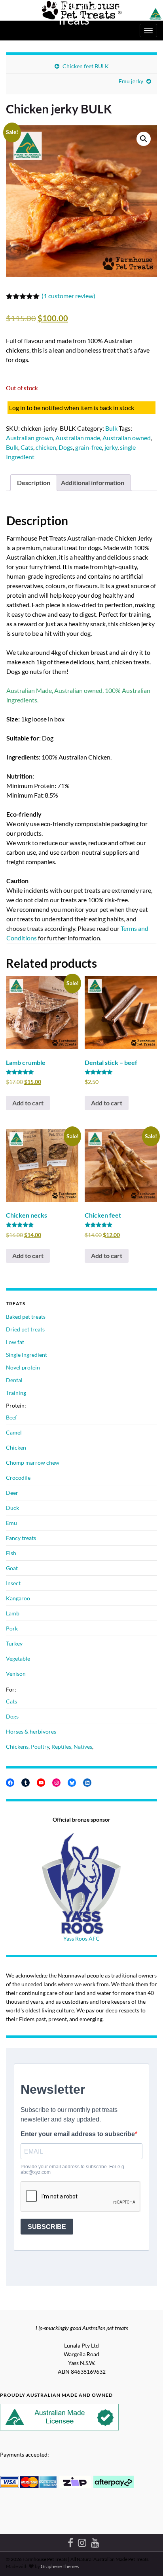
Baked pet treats (26, 1317)
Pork (12, 1628)
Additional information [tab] (93, 482)
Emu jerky (131, 81)
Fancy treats (21, 1538)
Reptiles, (63, 1746)
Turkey (14, 1643)
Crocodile (18, 1478)
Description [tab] (34, 482)
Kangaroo (18, 1598)
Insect (13, 1583)
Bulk (111, 428)
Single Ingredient (27, 1355)
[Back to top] (145, 2558)
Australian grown (29, 438)
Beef (11, 1417)
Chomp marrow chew (33, 1463)
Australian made (78, 438)
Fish (11, 1553)
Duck (12, 1508)
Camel (14, 1432)
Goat (12, 1568)
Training (16, 1393)
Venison (16, 1674)
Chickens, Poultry (27, 1746)
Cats (27, 447)
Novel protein (23, 1367)
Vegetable (18, 1658)
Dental (14, 1380)
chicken (46, 447)
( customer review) (68, 296)
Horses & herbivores (31, 1731)
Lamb (13, 1613)
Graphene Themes (60, 2566)
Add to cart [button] (28, 1103)
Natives (83, 1746)
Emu (11, 1523)
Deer (12, 1493)
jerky (111, 447)
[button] (144, 139)
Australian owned (127, 438)
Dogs (66, 447)
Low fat (15, 1342)
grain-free (89, 447)
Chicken (16, 1447)
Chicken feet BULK (86, 66)
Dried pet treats (25, 1329)
